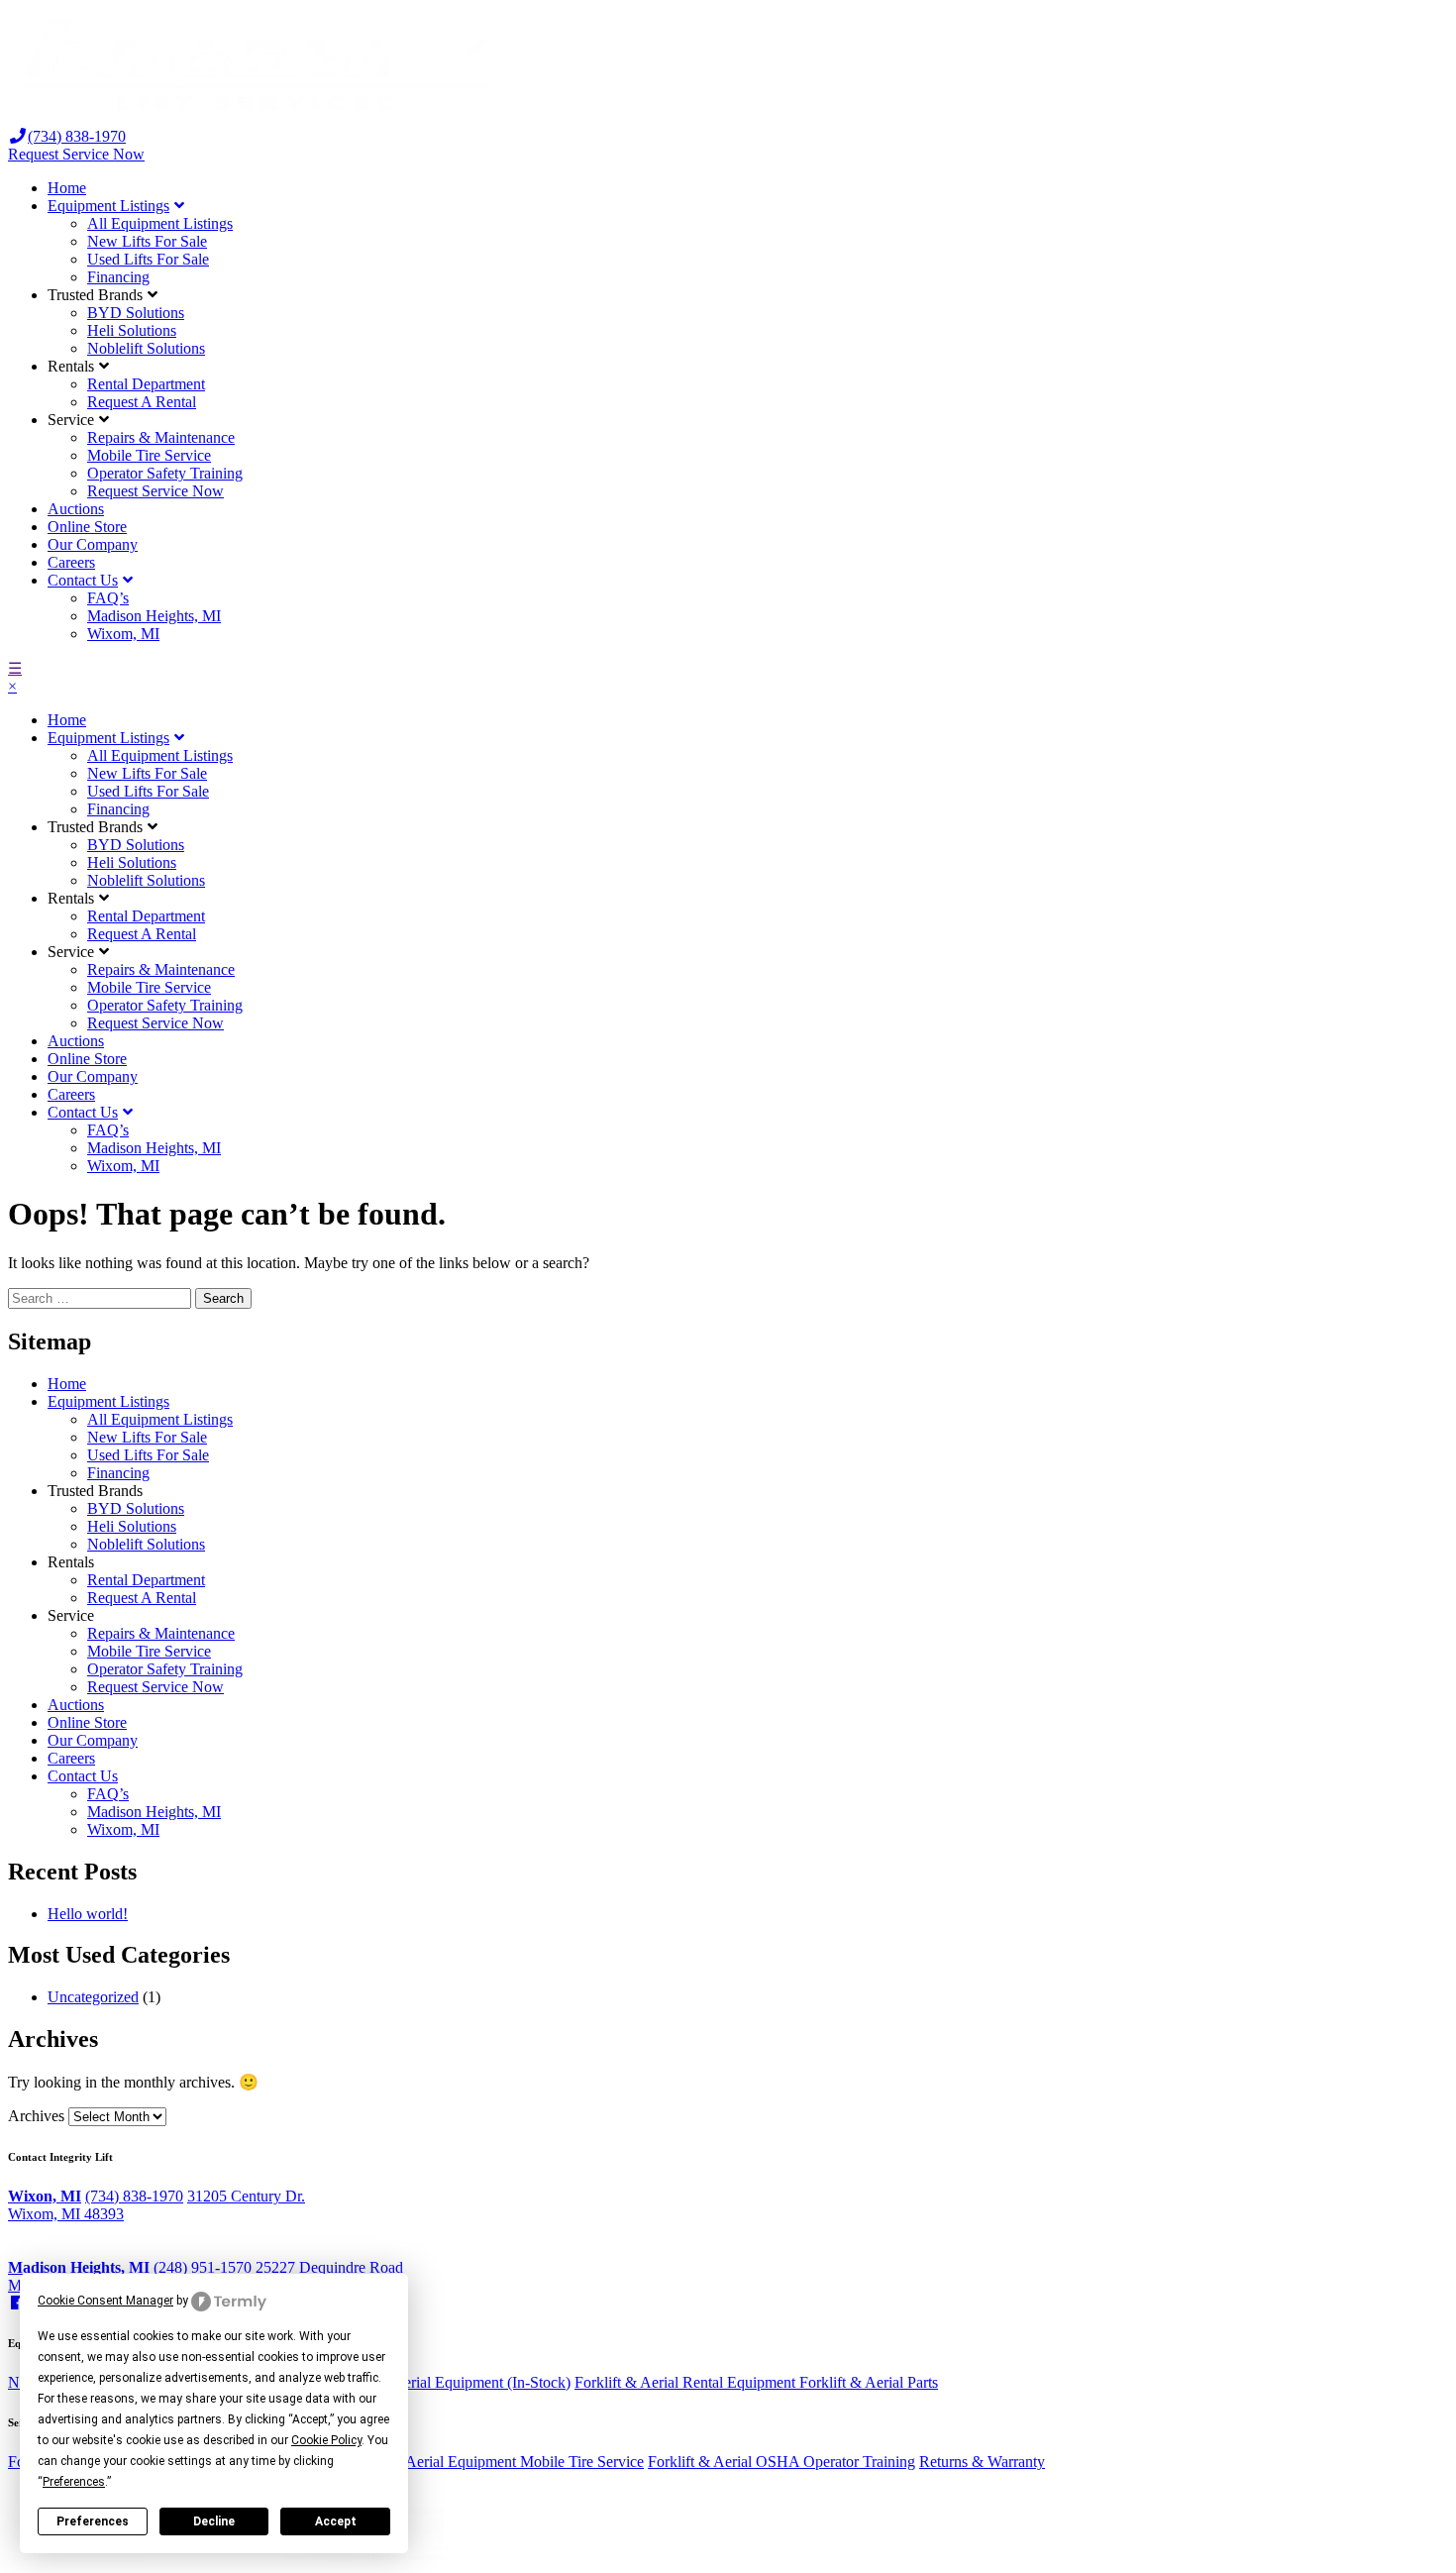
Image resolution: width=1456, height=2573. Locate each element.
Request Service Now (76, 154)
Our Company (93, 544)
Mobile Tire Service (149, 455)
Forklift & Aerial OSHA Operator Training (781, 2462)
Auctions (76, 509)
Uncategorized (93, 1997)
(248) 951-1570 (203, 2267)
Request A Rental (142, 402)
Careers (71, 562)
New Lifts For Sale (147, 241)
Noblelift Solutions (146, 348)
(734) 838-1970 (134, 2196)
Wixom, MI (123, 634)
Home (67, 188)
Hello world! (88, 1914)
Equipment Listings (108, 206)
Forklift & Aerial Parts (869, 2382)
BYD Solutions (136, 313)
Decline (214, 2521)
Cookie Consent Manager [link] (105, 2301)
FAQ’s (108, 598)
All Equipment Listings (160, 223)
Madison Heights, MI (154, 616)
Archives (36, 2116)
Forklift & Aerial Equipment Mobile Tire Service (492, 2462)
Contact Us (83, 580)
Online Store (87, 527)
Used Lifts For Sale (148, 259)
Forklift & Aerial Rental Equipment (687, 2382)
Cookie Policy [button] (326, 2440)
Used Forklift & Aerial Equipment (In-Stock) (430, 2382)
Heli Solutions (132, 330)
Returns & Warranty (982, 2462)
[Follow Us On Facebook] (18, 2303)
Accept (336, 2521)
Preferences (93, 2521)
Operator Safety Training (165, 473)
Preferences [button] (74, 2482)
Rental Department (146, 384)
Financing (118, 277)
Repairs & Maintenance (161, 437)
